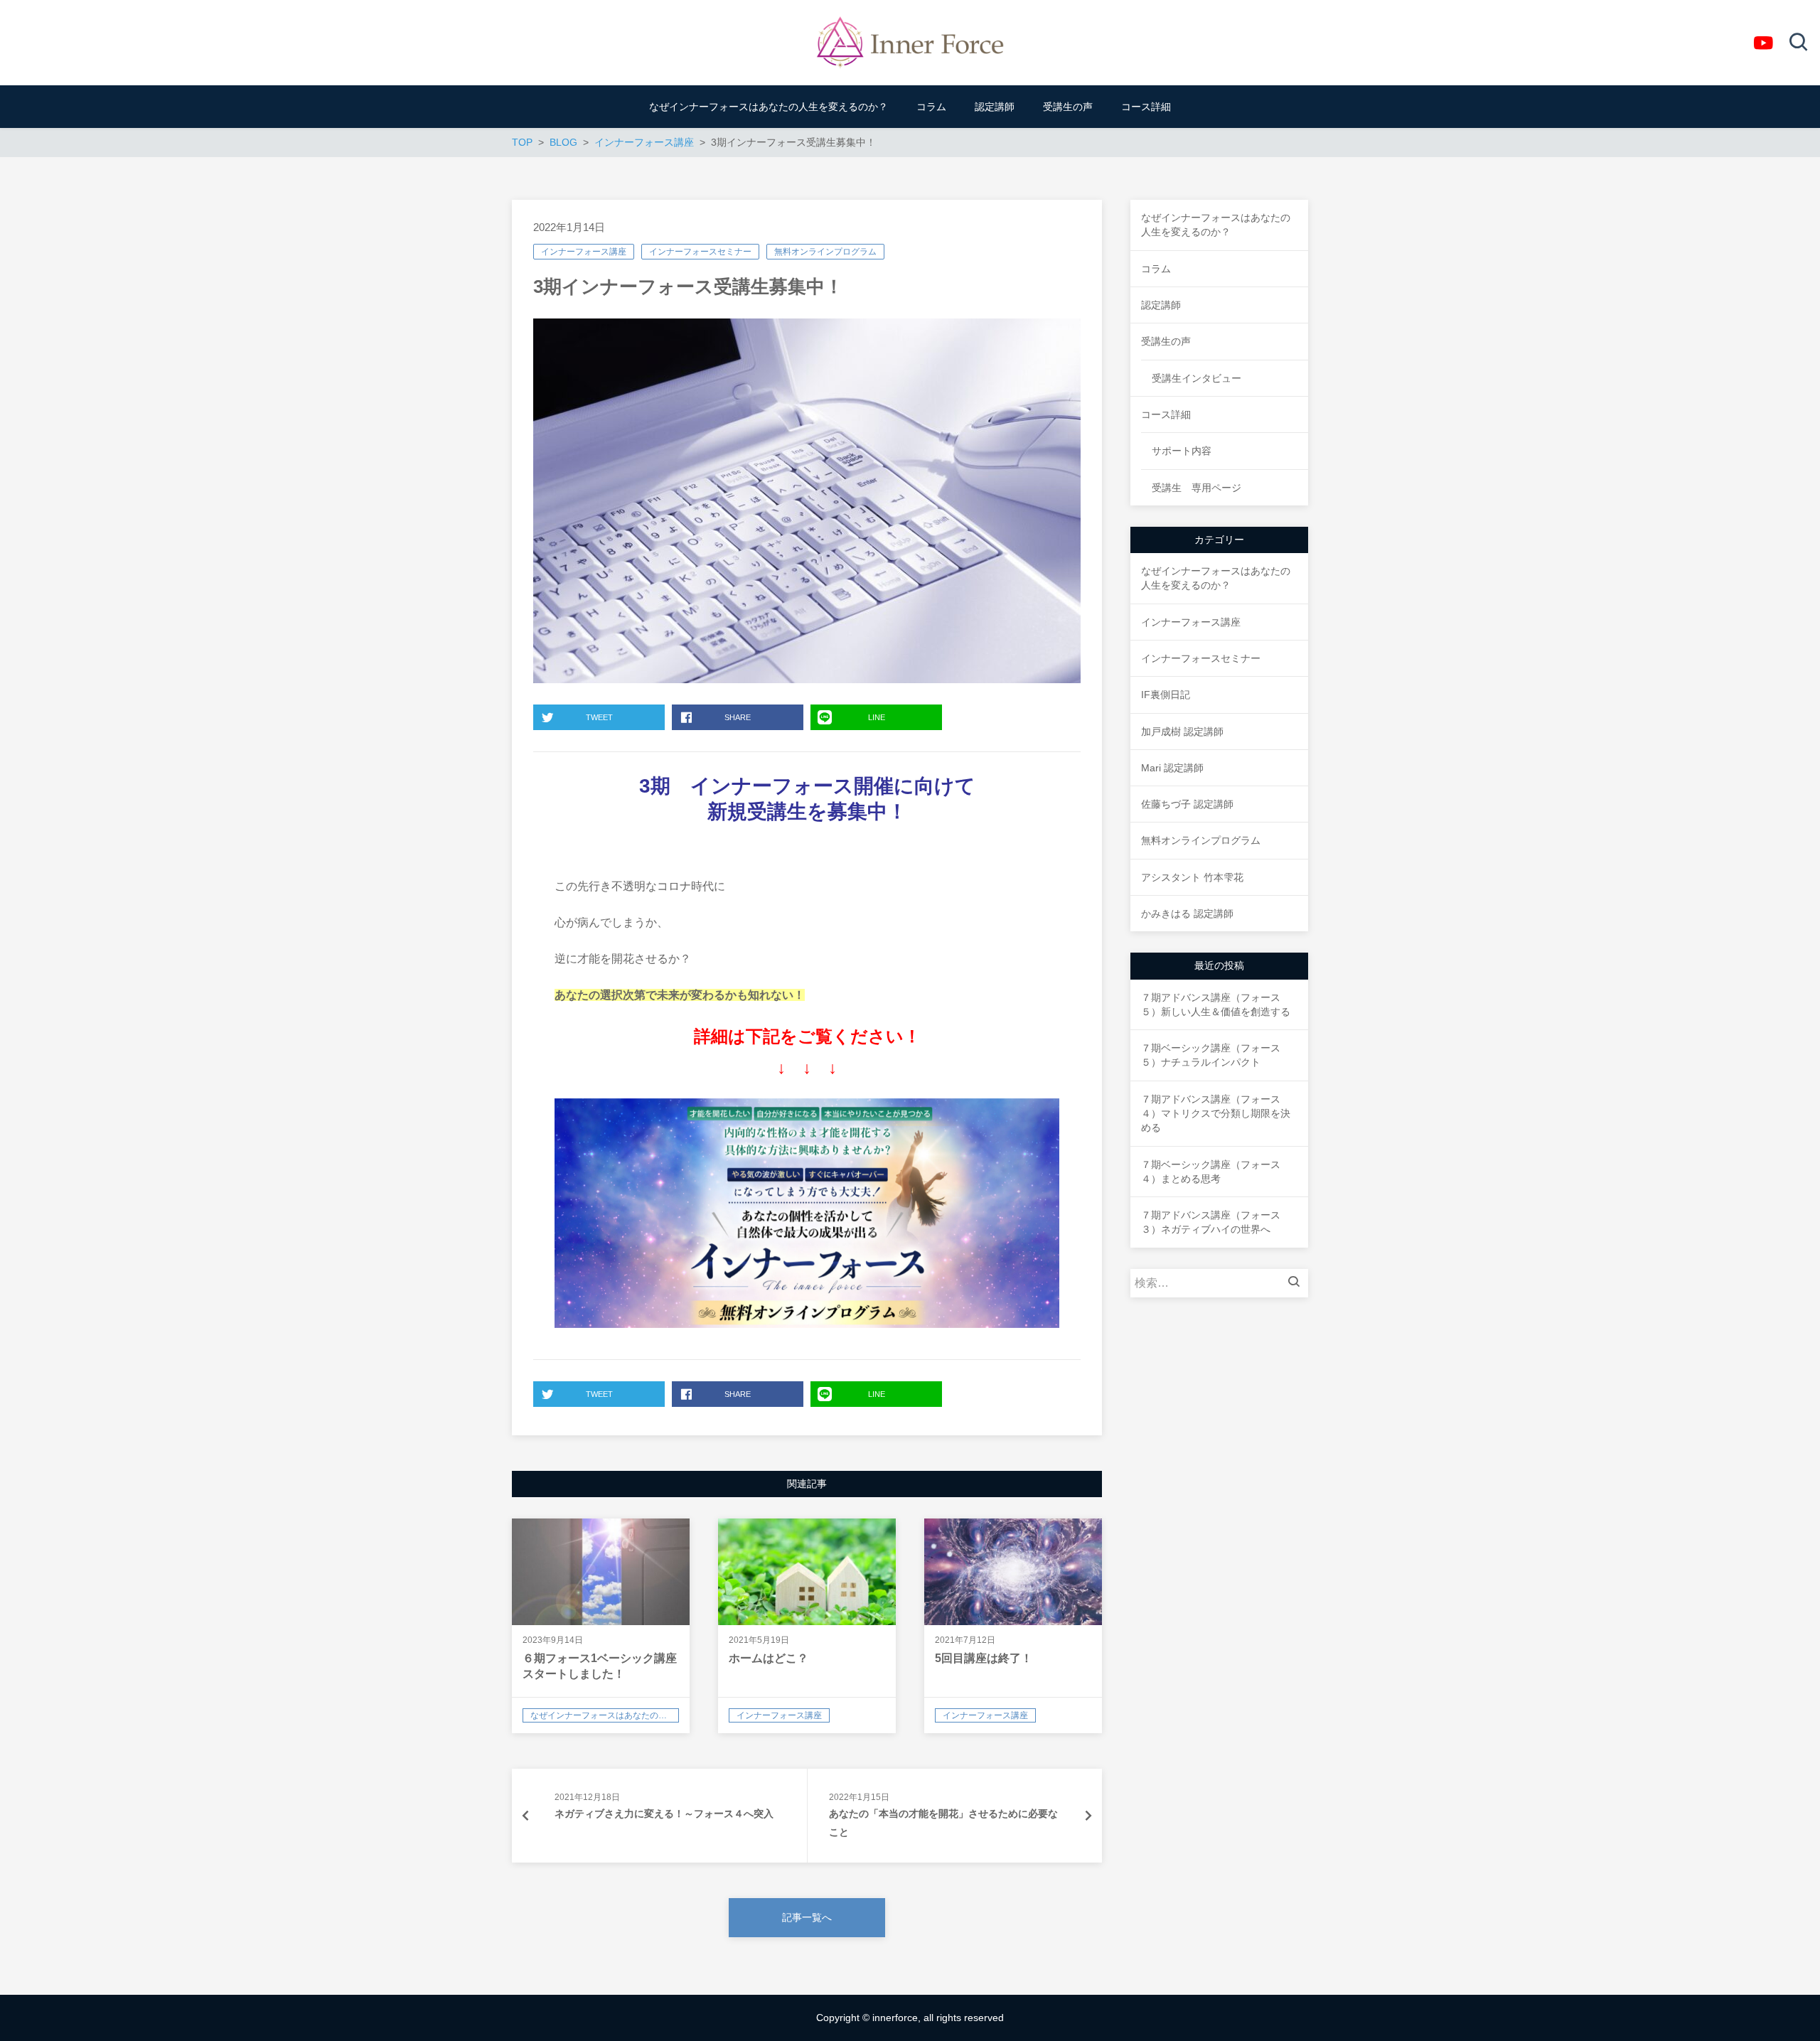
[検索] (1297, 1283)
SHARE (738, 717)
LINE (877, 717)
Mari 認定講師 (1172, 768)
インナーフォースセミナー (700, 252)
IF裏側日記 (1166, 695)
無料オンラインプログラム (825, 252)
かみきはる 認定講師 (1187, 914)
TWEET (599, 717)
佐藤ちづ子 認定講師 (1187, 804)
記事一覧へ (807, 1917)
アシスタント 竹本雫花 (1192, 877)
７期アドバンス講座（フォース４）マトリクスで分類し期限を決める (1216, 1114)
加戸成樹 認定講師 (1182, 732)
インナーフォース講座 (584, 252)
